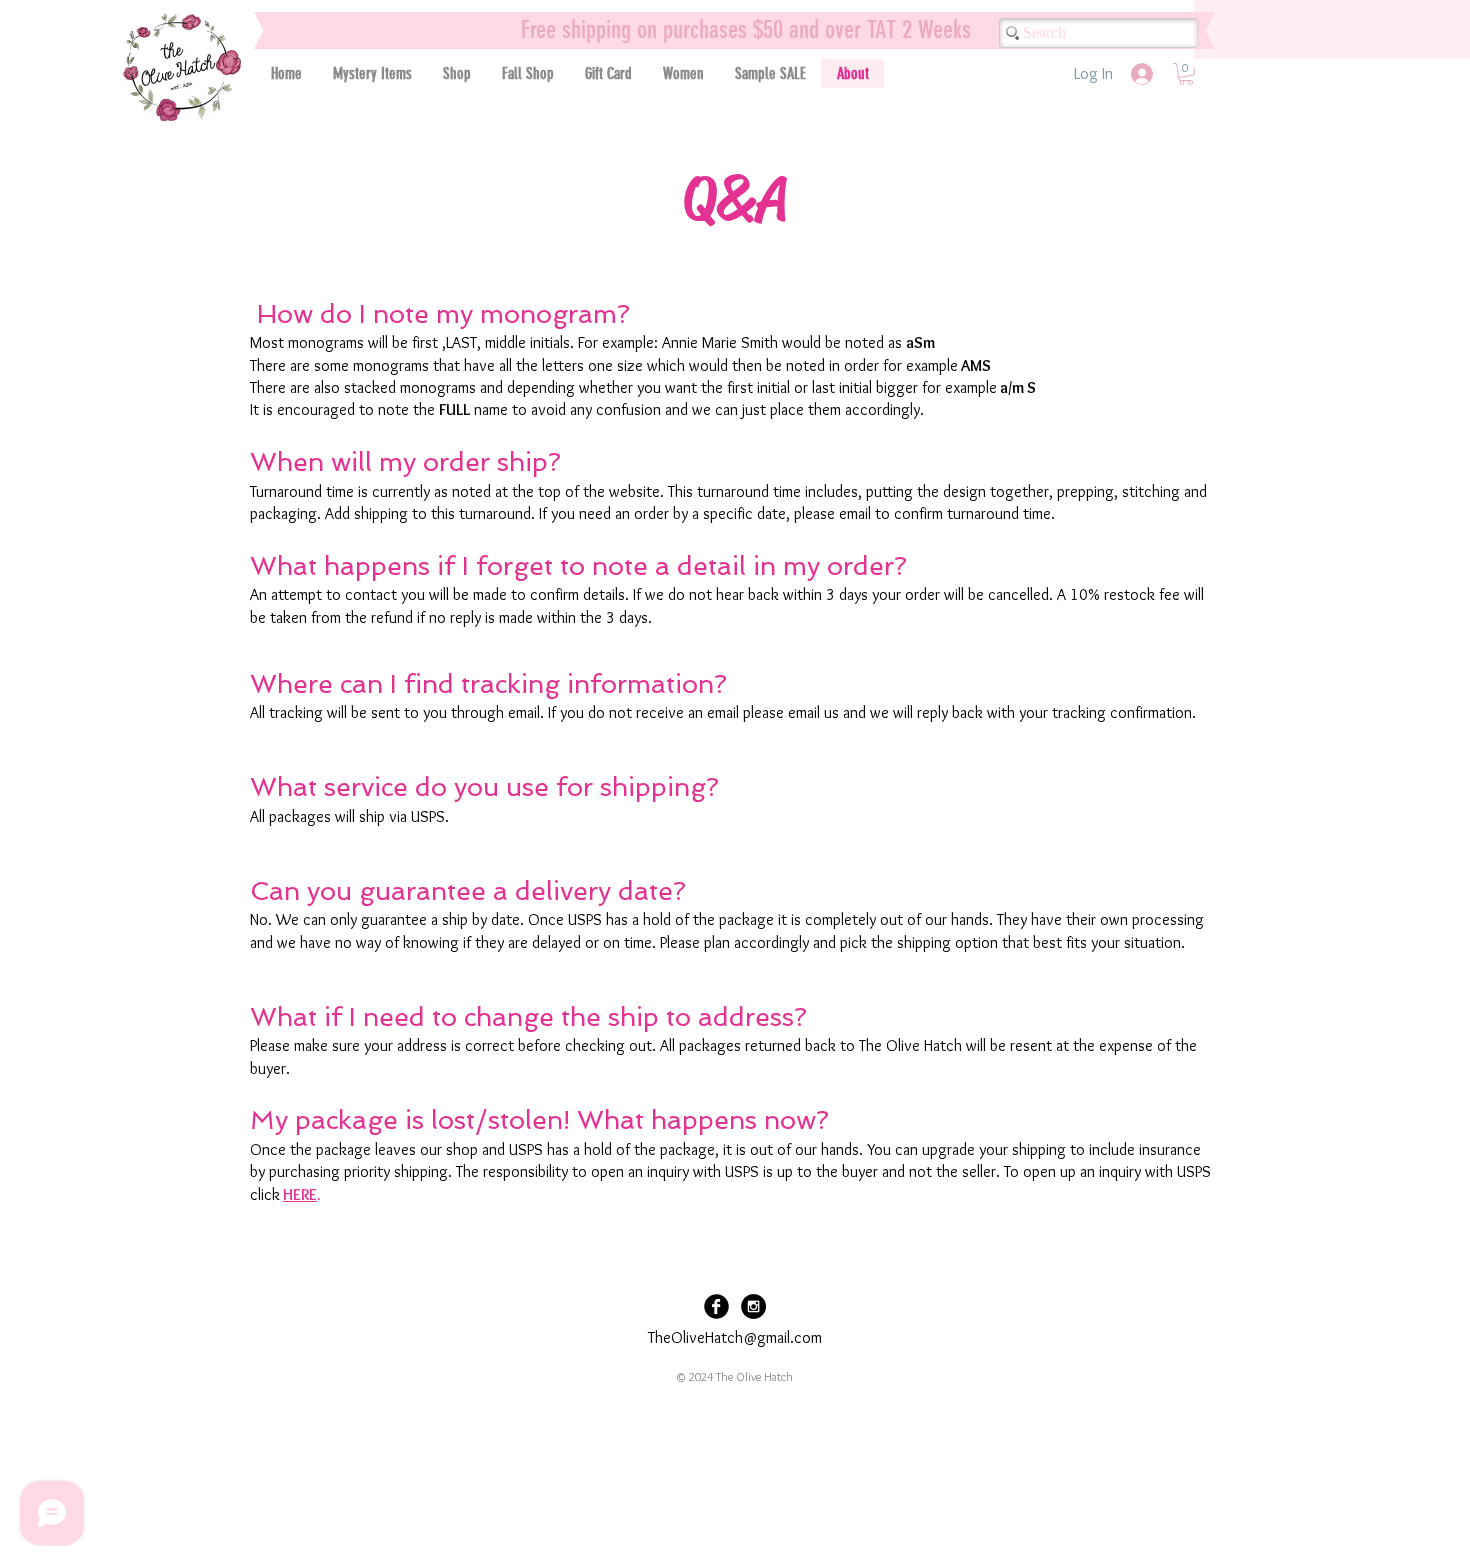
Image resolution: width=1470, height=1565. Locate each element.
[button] (456, 73)
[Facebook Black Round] (716, 1306)
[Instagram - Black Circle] (753, 1306)
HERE (300, 1194)
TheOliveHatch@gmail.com (735, 1337)
